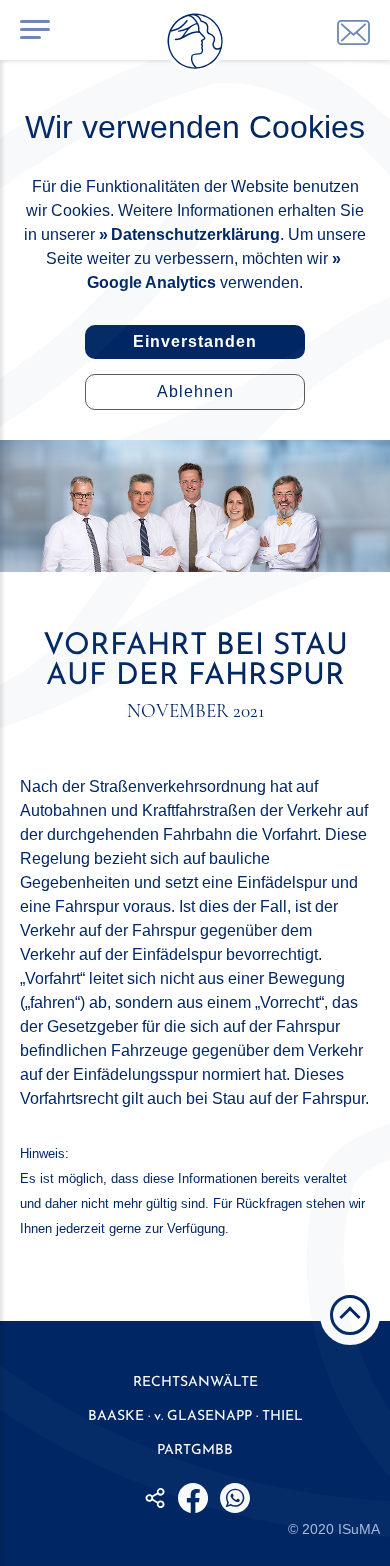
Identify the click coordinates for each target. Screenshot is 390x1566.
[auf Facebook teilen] (193, 1498)
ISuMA (359, 1529)
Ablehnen (195, 391)
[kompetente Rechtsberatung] (353, 32)
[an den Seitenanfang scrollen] (350, 1315)
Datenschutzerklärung (195, 234)
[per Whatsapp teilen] (235, 1498)
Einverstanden (195, 341)
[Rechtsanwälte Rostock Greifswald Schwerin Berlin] (195, 45)
